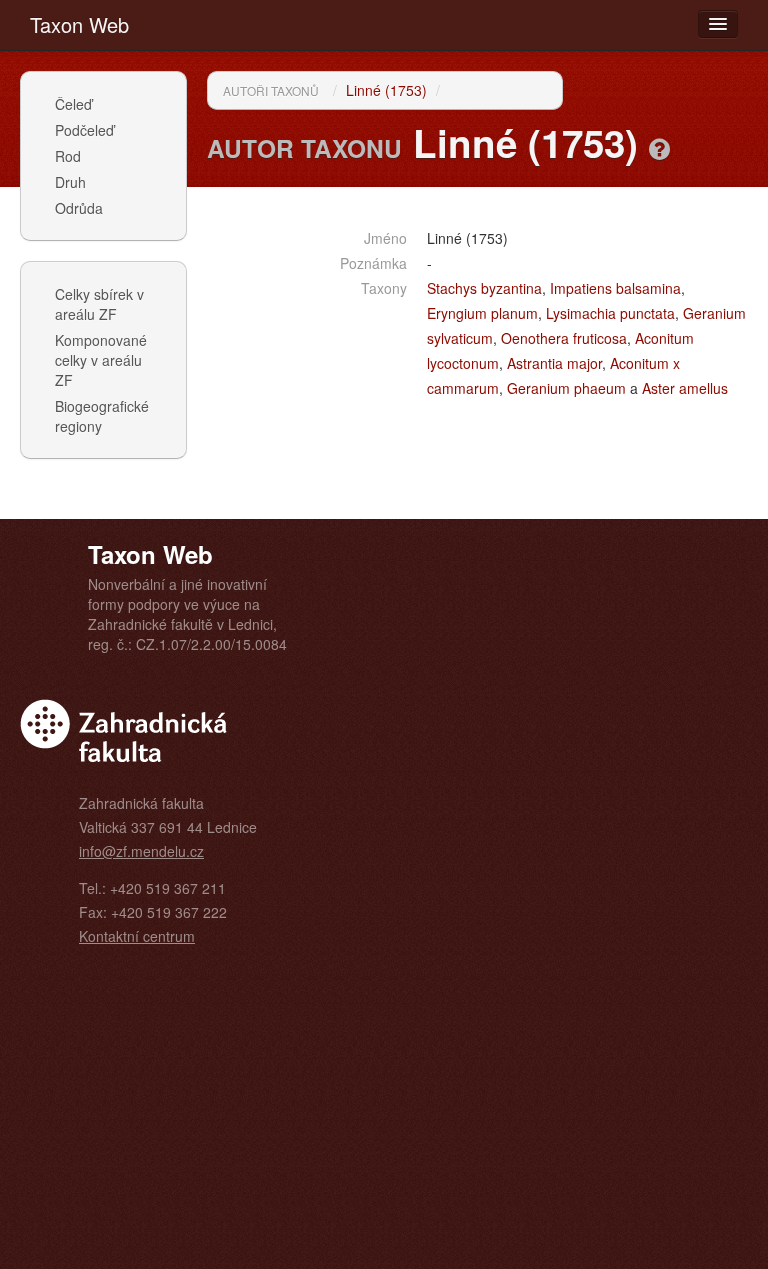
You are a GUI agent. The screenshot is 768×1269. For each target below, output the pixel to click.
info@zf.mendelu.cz (141, 851)
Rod (68, 156)
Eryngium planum (482, 313)
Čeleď (73, 104)
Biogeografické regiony (102, 416)
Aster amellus (685, 388)
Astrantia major (554, 363)
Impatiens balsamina (615, 288)
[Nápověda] (659, 148)
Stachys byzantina (484, 288)
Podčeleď (84, 130)
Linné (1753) (386, 90)
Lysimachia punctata (610, 313)
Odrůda (79, 208)
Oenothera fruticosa (564, 338)
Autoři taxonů (271, 90)
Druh (70, 182)
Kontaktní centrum (137, 936)
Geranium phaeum (566, 388)
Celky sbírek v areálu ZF (99, 304)
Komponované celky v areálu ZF (101, 360)
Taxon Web (79, 24)
